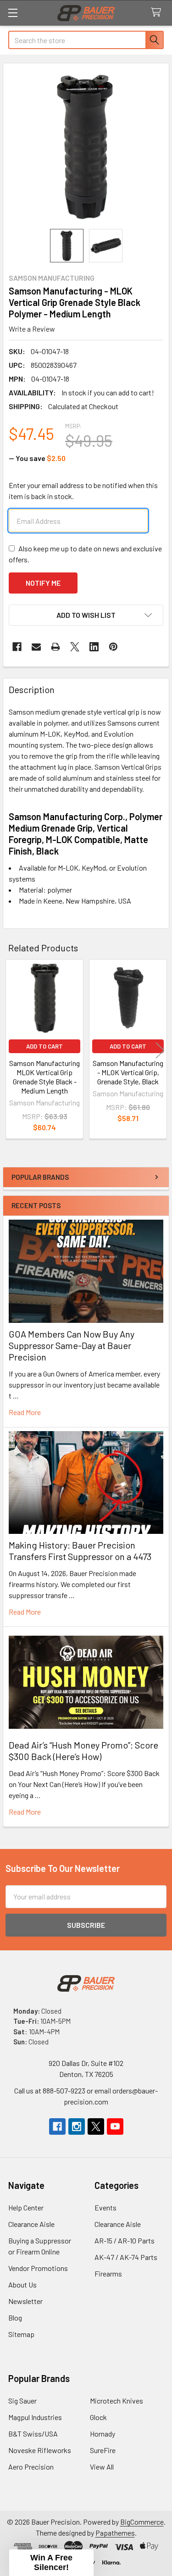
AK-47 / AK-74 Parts (126, 2257)
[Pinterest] (113, 647)
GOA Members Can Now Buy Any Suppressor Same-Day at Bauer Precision (72, 1345)
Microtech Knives (117, 2401)
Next (160, 1051)
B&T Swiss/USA (33, 2434)
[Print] (55, 647)
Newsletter (25, 2301)
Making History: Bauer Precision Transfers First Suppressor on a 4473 (80, 1551)
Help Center (26, 2207)
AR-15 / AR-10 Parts (125, 2240)
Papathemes (115, 2533)
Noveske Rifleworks (40, 2450)
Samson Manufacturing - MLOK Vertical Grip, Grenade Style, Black (128, 1072)
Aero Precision (31, 2467)
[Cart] (158, 13)
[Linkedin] (94, 647)
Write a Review (32, 329)
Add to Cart (44, 1046)
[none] (86, 146)
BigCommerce (142, 2522)
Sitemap (21, 2334)
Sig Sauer (22, 2401)
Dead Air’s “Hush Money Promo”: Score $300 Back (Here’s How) (83, 1751)
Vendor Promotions (38, 2268)
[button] (86, 615)
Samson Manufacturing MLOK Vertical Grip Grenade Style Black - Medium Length (44, 1077)
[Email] (36, 647)
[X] (75, 647)
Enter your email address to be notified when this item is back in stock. (83, 491)
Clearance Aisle (31, 2224)
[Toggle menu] (13, 13)
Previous (12, 1051)
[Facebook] (17, 647)
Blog (15, 2318)
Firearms (108, 2273)
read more (25, 1412)
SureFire (103, 2450)
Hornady (103, 2434)
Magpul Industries (35, 2417)
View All (102, 2467)
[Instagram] (77, 2126)
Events (105, 2207)
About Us (22, 2285)
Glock (98, 2417)
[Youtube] (115, 2126)
